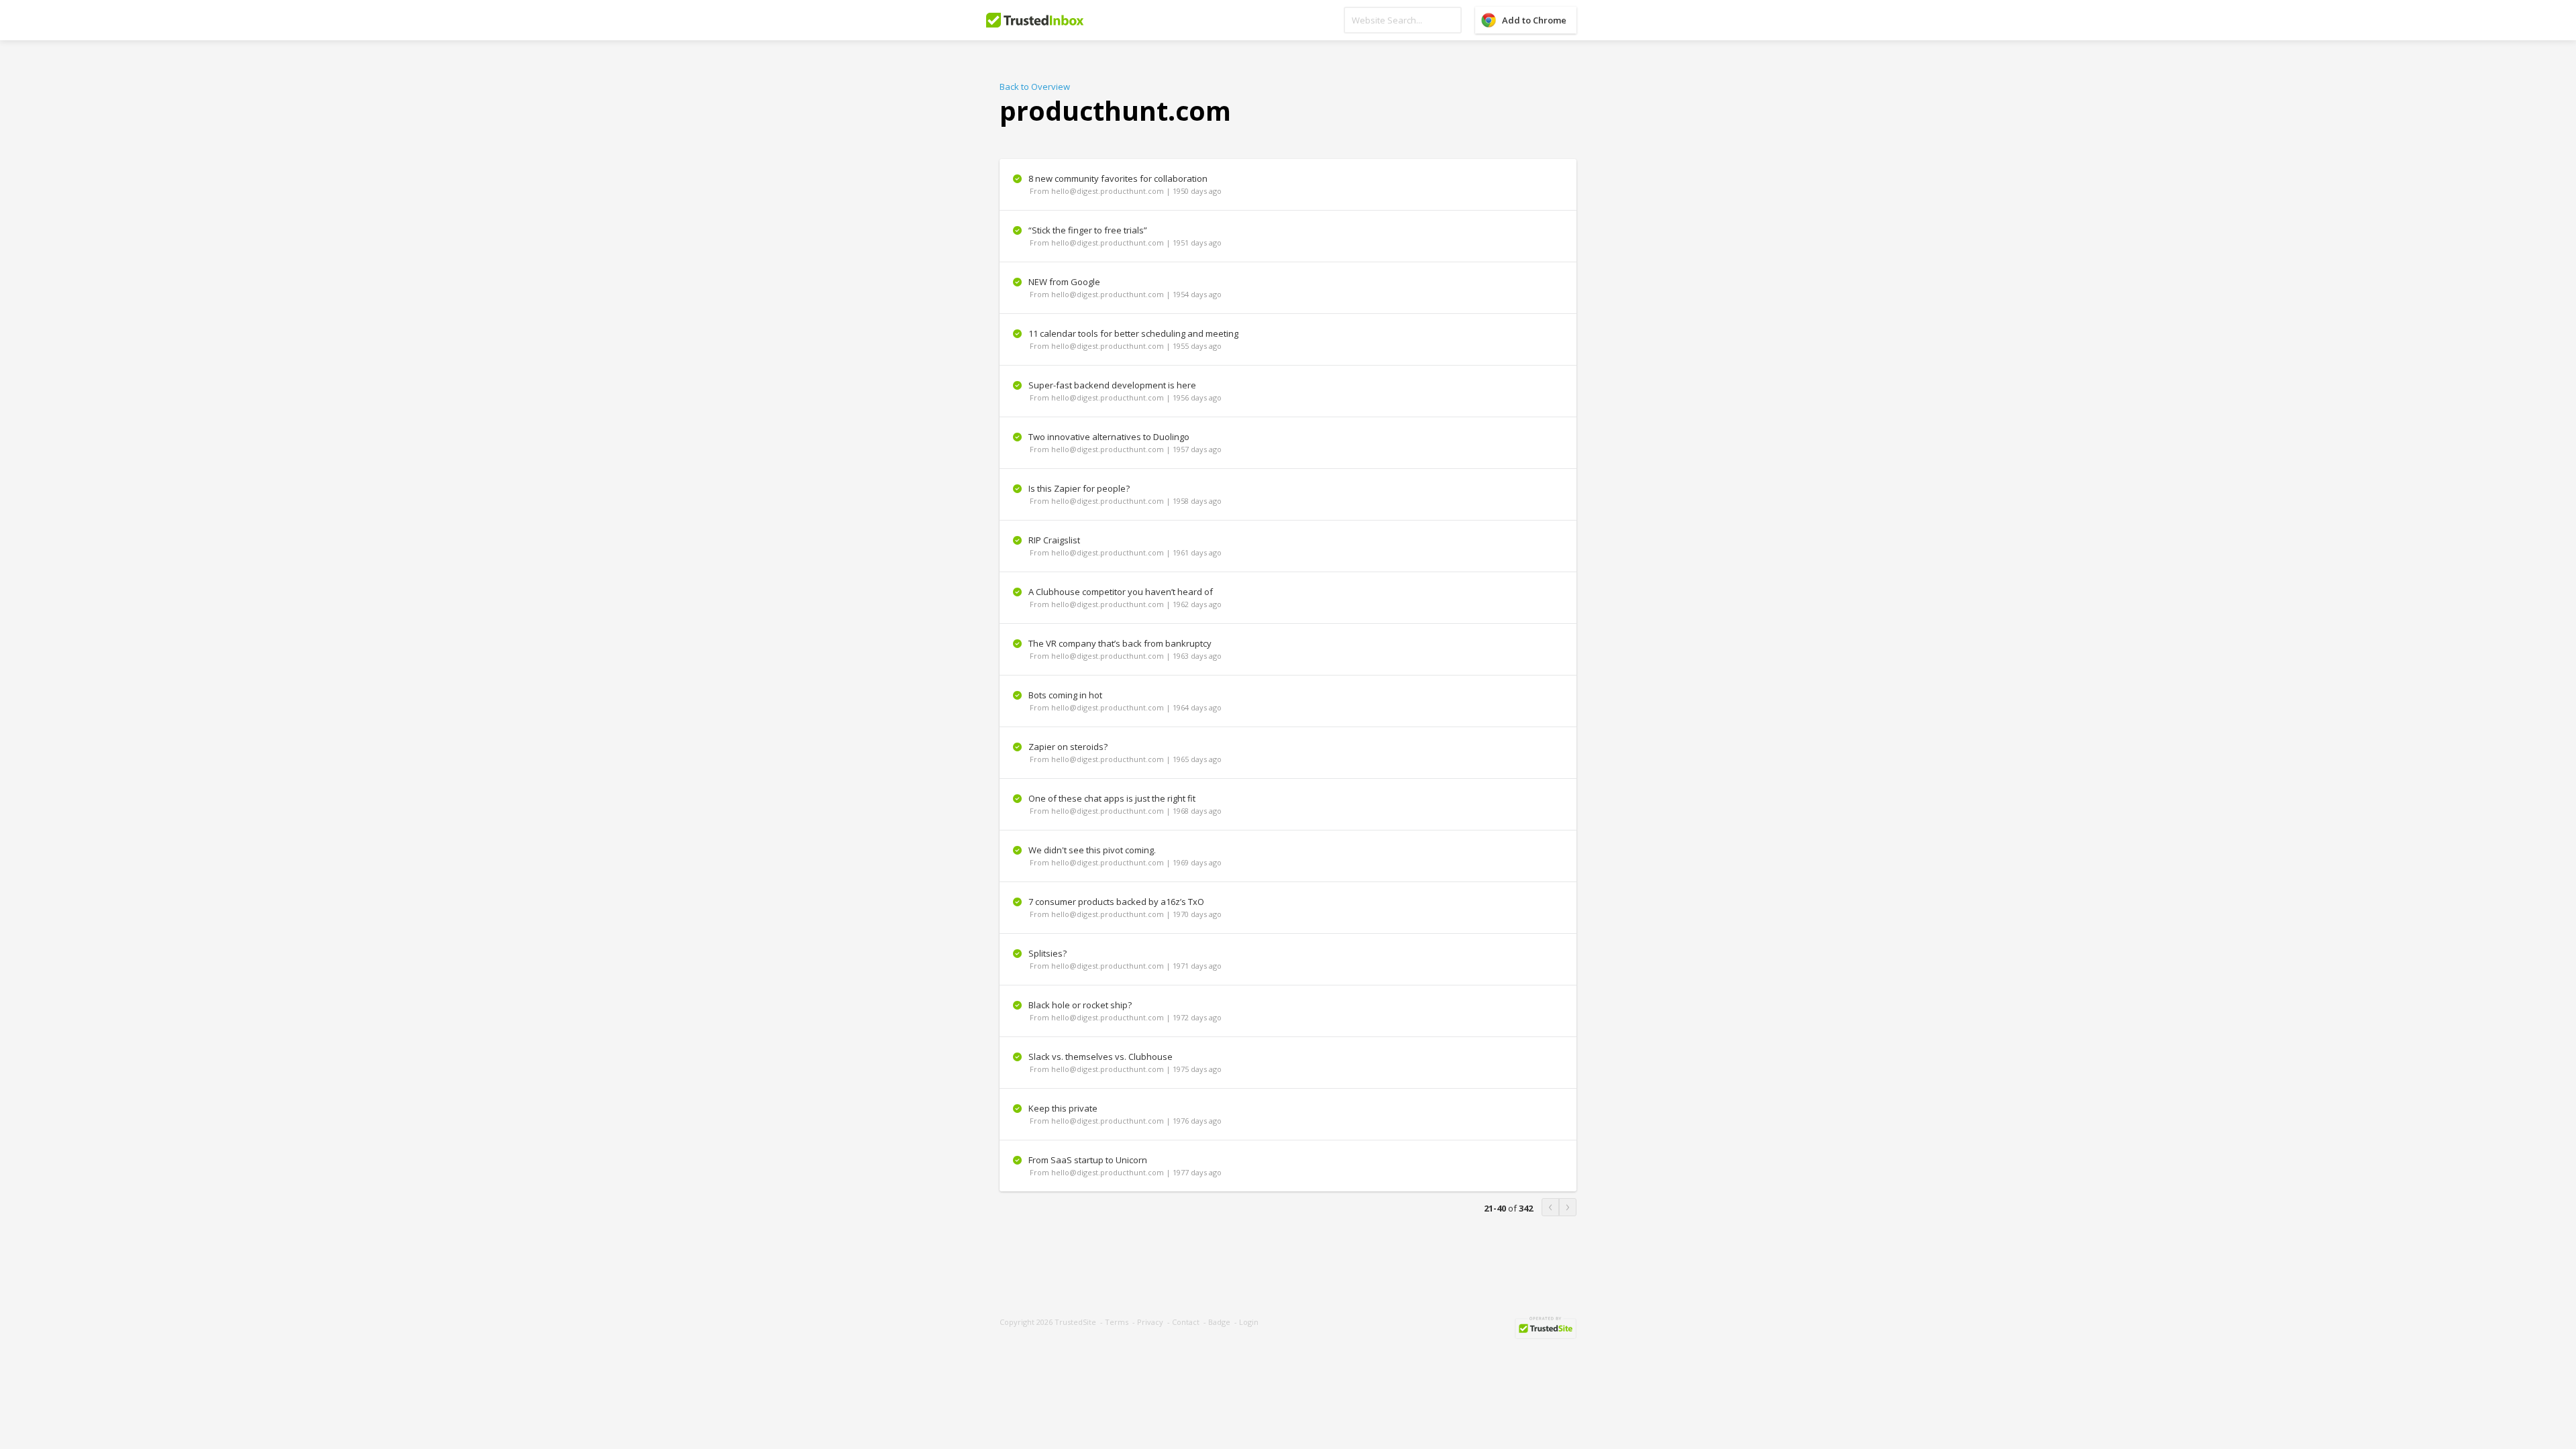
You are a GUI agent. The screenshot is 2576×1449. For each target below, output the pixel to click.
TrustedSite (1075, 1322)
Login (1249, 1322)
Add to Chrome (1534, 20)
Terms (1117, 1322)
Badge (1219, 1322)
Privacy (1150, 1322)
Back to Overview (1035, 87)
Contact (1186, 1322)
